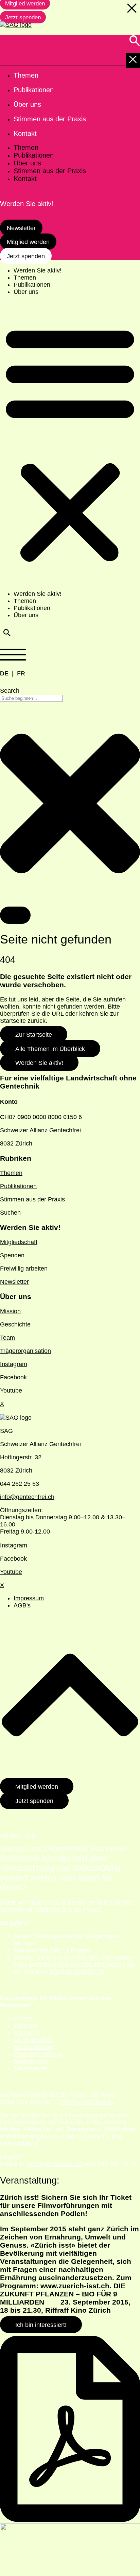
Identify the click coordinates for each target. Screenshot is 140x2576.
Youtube (11, 1391)
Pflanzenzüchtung (38, 2054)
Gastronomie (31, 2061)
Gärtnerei (26, 2033)
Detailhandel (31, 2068)
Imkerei (24, 2019)
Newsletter (14, 1282)
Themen (25, 278)
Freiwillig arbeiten (24, 1269)
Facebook (13, 1377)
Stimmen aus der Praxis (32, 1199)
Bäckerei (25, 2026)
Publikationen (32, 285)
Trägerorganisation (25, 1351)
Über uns (26, 292)
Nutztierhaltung (34, 2047)
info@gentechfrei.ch (27, 1497)
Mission (10, 1311)
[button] (70, 443)
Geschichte (15, 1324)
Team (7, 1338)
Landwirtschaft (33, 2040)
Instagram (14, 1364)
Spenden (12, 1255)
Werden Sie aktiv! (38, 270)
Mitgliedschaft (19, 1242)
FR (21, 673)
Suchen (10, 1213)
